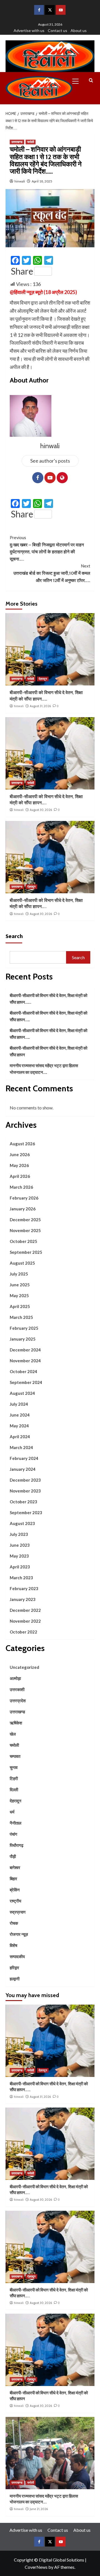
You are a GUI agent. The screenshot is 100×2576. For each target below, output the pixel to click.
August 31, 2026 (40, 706)
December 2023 (25, 1480)
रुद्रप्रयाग (18, 1912)
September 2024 (26, 1382)
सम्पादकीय (17, 1956)
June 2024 (20, 1415)
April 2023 (20, 1567)
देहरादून (43, 679)
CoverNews (36, 2567)
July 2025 (19, 1274)
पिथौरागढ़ (17, 1845)
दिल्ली (14, 1790)
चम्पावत (15, 1756)
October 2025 (23, 1241)
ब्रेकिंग (15, 1890)
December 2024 (25, 1350)
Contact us (57, 30)
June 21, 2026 (39, 2509)
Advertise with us (29, 30)
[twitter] (50, 10)
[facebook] (39, 10)
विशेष (13, 1945)
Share (22, 271)
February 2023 (24, 1588)
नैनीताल (16, 1823)
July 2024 (19, 1404)
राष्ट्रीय (15, 1901)
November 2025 (25, 1230)
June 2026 (20, 1154)
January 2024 (23, 1469)
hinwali (20, 181)
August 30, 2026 (41, 810)
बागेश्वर (15, 1867)
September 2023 (26, 1512)
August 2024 (22, 1393)
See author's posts (50, 461)
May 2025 (19, 1296)
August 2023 (22, 1523)
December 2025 (25, 1220)
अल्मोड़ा (15, 1678)
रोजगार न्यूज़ (19, 1934)
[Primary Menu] (78, 80)
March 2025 (21, 1317)
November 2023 (25, 1491)
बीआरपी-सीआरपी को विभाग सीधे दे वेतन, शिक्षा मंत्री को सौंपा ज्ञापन (48, 1051)
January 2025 (23, 1339)
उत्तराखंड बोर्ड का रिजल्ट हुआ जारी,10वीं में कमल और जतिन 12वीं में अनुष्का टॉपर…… (52, 573)
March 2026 (21, 1187)
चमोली (31, 142)
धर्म (12, 1812)
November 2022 (25, 1621)
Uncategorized (24, 1667)
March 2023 (21, 1578)
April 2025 (20, 1306)
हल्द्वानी (15, 1979)
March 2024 (21, 1447)
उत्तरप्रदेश (18, 1701)
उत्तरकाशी (17, 1689)
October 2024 (23, 1371)
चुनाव (14, 1767)
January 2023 (23, 1599)
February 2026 (24, 1198)
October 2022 (23, 1632)
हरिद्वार (14, 1968)
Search (14, 936)
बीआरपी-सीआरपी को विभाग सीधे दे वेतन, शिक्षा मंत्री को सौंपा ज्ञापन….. (48, 1016)
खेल (13, 1734)
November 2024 (25, 1361)
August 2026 (22, 1144)
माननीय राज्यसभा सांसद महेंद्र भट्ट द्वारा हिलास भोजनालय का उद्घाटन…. (44, 1069)
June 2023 (20, 1545)
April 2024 (20, 1437)
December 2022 (25, 1610)
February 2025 (24, 1328)
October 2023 (23, 1502)
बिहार (13, 1879)
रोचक (14, 1923)
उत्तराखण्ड (17, 142)
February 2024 (24, 1458)
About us (79, 30)
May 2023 (19, 1556)
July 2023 (19, 1534)
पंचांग (13, 1834)
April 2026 (20, 1176)
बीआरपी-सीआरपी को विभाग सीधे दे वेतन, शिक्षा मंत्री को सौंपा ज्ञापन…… (48, 999)
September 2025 (26, 1252)
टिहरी (14, 1778)
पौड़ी (13, 1856)
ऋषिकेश (16, 1723)
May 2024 (19, 1426)
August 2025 (22, 1263)
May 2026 (19, 1165)
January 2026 (23, 1209)
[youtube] (61, 10)
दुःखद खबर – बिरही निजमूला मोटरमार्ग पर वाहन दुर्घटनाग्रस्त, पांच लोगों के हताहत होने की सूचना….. (47, 548)
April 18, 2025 (42, 181)
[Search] (91, 81)
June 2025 (20, 1285)
